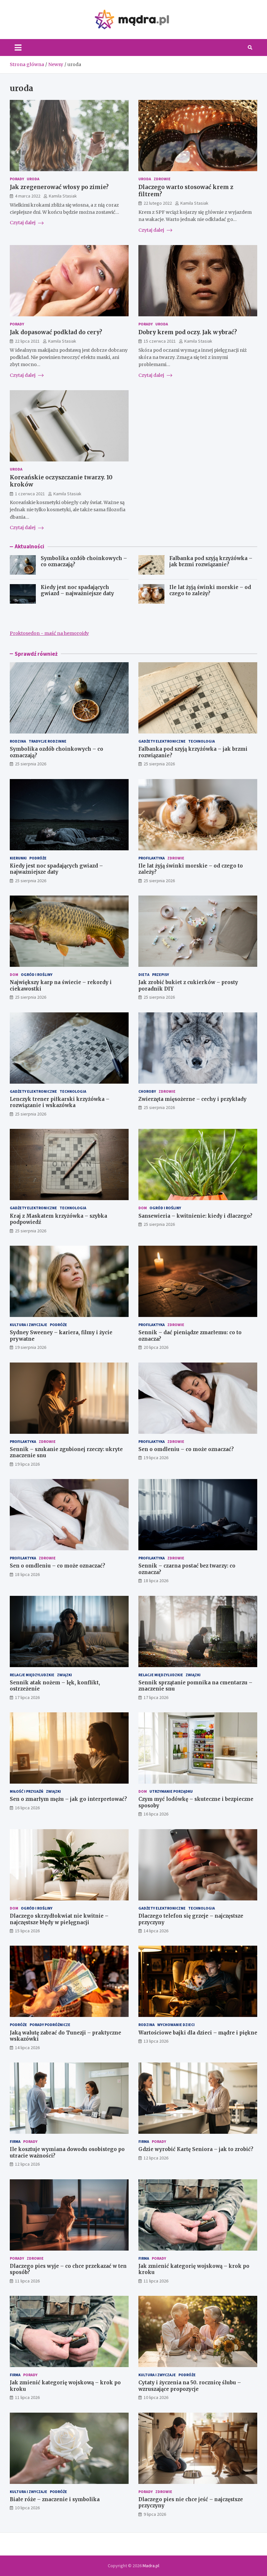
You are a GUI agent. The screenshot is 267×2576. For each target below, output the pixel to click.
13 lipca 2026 (156, 2041)
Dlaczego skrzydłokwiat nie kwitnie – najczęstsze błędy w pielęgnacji (59, 1919)
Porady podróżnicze (50, 2025)
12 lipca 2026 (27, 2164)
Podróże (38, 858)
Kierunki (18, 858)
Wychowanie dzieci (176, 2025)
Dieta (144, 974)
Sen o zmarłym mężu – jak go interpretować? (68, 1799)
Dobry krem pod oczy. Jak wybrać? (188, 332)
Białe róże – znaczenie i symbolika (55, 2499)
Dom (14, 974)
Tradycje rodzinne (48, 741)
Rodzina (18, 741)
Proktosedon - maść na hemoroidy (49, 633)
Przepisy (161, 974)
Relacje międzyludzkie (32, 1675)
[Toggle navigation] (18, 48)
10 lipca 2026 (156, 2397)
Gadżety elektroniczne (162, 741)
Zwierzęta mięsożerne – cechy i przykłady (192, 1099)
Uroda (33, 179)
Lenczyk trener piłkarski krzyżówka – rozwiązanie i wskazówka (60, 1102)
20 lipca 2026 (156, 1347)
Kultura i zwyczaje (28, 1325)
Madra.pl (151, 2566)
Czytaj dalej (23, 223)
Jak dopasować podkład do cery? (56, 332)
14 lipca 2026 (156, 1931)
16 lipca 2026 (27, 1808)
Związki (64, 1675)
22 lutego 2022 (158, 203)
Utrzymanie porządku (171, 1791)
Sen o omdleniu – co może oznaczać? (186, 1449)
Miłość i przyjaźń (27, 1791)
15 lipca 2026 (27, 1931)
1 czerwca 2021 (30, 494)
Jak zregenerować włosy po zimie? (59, 187)
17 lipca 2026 (27, 1697)
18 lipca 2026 (27, 1574)
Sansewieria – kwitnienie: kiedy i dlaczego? (195, 1216)
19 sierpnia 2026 (31, 1347)
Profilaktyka (152, 858)
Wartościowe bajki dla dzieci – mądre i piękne (198, 2033)
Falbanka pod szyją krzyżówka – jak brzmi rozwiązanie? (211, 562)
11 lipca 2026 (27, 2281)
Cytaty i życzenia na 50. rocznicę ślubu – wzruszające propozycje (190, 2386)
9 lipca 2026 (155, 2514)
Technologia (202, 741)
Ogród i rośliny (37, 974)
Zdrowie (162, 179)
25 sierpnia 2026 (31, 764)
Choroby (147, 1091)
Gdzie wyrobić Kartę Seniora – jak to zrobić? (196, 2149)
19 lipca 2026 (27, 1464)
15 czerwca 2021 (160, 341)
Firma (15, 2141)
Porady (17, 179)
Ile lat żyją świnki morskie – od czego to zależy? (210, 590)
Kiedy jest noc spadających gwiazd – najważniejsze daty (77, 590)
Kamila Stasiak (63, 196)
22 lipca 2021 (27, 341)
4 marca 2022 (28, 196)
